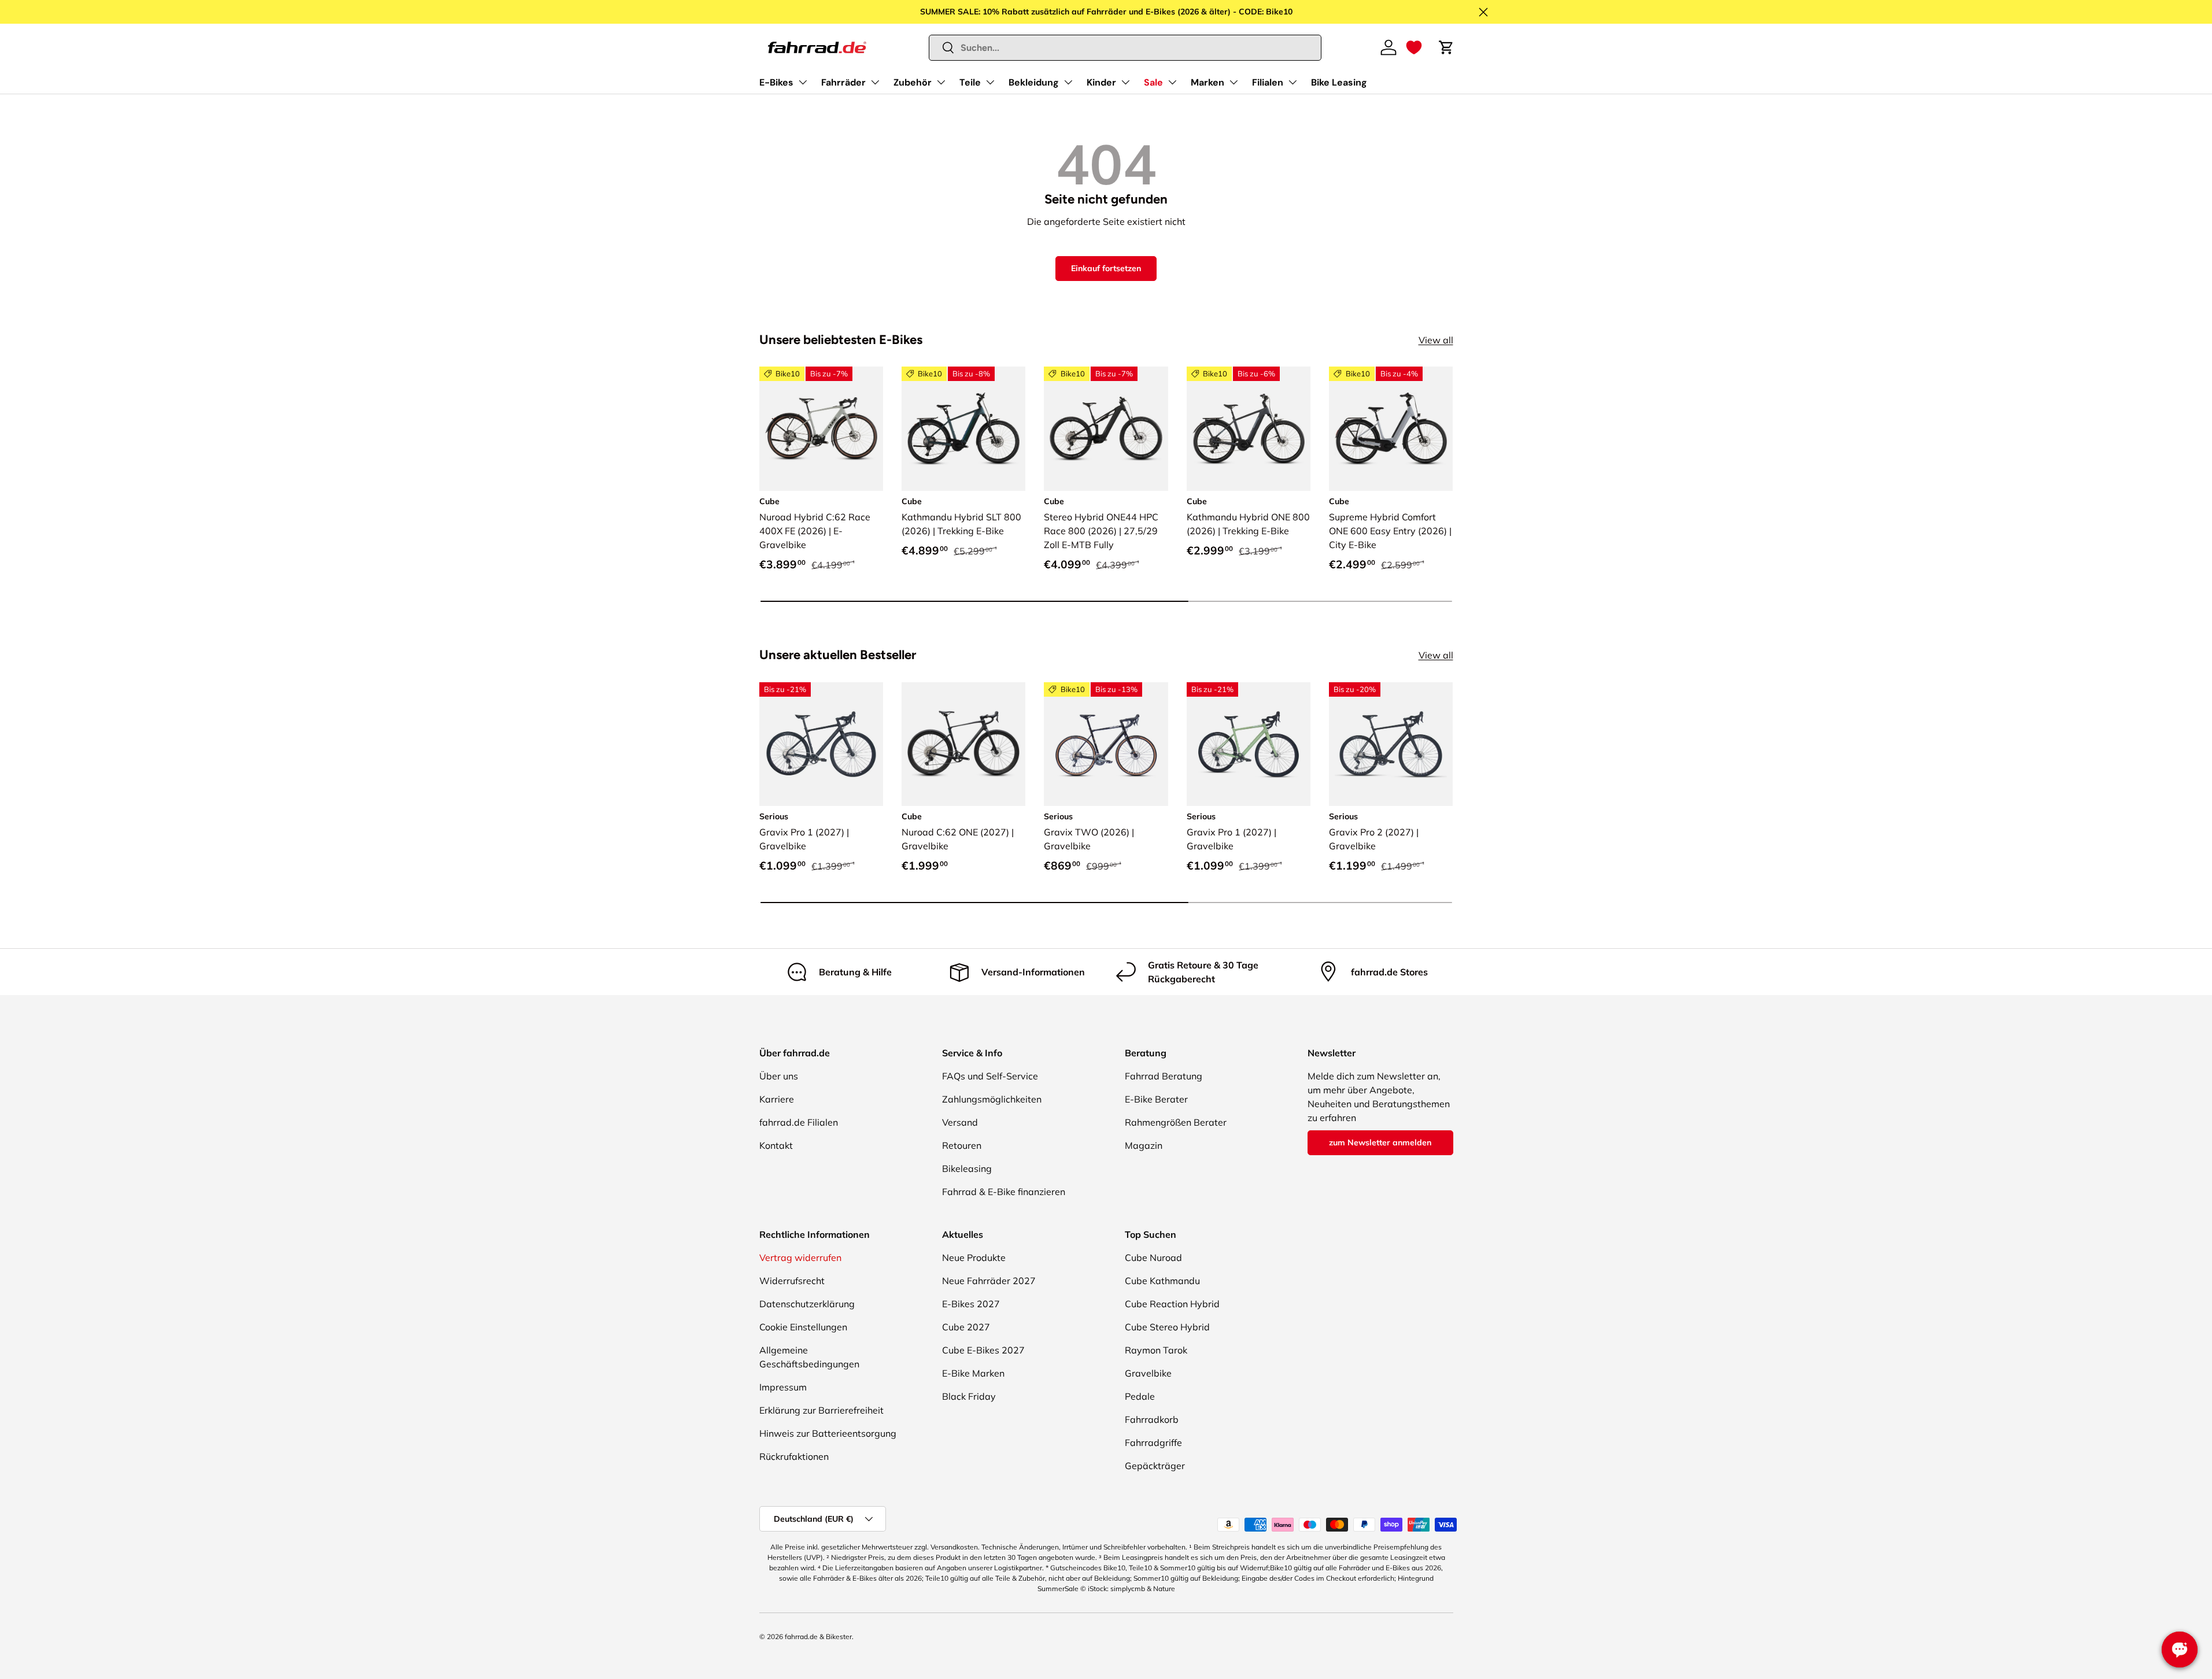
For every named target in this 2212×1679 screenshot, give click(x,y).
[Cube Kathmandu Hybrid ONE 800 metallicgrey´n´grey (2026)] (1249, 428)
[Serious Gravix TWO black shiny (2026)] (1106, 744)
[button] (1414, 47)
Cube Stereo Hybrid (1167, 1327)
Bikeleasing (967, 1168)
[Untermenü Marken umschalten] (1234, 82)
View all (1436, 340)
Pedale (1140, 1396)
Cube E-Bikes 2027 (983, 1350)
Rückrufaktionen (794, 1456)
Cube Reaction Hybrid (1172, 1304)
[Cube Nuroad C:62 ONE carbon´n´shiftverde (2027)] (963, 744)
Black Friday (969, 1396)
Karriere (777, 1099)
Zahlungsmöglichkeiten (992, 1099)
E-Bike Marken (973, 1373)
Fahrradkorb (1152, 1419)
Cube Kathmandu (1162, 1281)
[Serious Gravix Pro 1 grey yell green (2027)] (1249, 744)
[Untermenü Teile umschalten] (990, 82)
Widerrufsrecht (792, 1281)
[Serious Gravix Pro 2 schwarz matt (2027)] (1391, 744)
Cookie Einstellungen (803, 1327)
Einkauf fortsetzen (1106, 268)
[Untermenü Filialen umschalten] (1293, 82)
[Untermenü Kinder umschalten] (1125, 82)
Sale (1153, 82)
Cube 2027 (966, 1327)
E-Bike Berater (1156, 1099)
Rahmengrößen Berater (1176, 1122)
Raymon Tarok (1156, 1350)
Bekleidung (1034, 82)
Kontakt (776, 1145)
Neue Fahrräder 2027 (989, 1281)
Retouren (962, 1145)
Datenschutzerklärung (807, 1304)
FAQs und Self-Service (990, 1076)
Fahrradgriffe (1153, 1443)
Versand (960, 1122)
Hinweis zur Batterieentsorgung (828, 1433)
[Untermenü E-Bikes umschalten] (803, 82)
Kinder (1101, 82)
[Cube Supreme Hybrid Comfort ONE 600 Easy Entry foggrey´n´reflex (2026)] (1391, 428)
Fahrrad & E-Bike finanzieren (1004, 1192)
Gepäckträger (1155, 1466)
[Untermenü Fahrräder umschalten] (875, 82)
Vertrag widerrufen (800, 1258)
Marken (1207, 82)
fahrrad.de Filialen (799, 1122)
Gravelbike (1148, 1373)
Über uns (779, 1076)
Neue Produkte (974, 1258)
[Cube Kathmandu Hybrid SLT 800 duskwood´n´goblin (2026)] (963, 428)
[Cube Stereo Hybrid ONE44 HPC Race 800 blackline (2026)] (1106, 428)
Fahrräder (843, 82)
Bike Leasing (1339, 82)
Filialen (1268, 82)
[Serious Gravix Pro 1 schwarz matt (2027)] (821, 744)
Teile (970, 82)
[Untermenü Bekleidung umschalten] (1068, 82)
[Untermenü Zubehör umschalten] (941, 82)
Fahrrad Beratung (1164, 1076)
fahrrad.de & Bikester (818, 1637)
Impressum (783, 1387)
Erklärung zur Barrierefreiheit (821, 1410)
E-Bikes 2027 (971, 1304)
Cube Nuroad (1153, 1258)
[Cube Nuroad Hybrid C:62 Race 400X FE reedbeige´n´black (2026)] (821, 428)
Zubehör (913, 82)
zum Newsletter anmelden (1380, 1142)
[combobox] (1125, 48)
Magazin (1144, 1145)
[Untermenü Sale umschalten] (1172, 82)
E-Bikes (776, 82)
